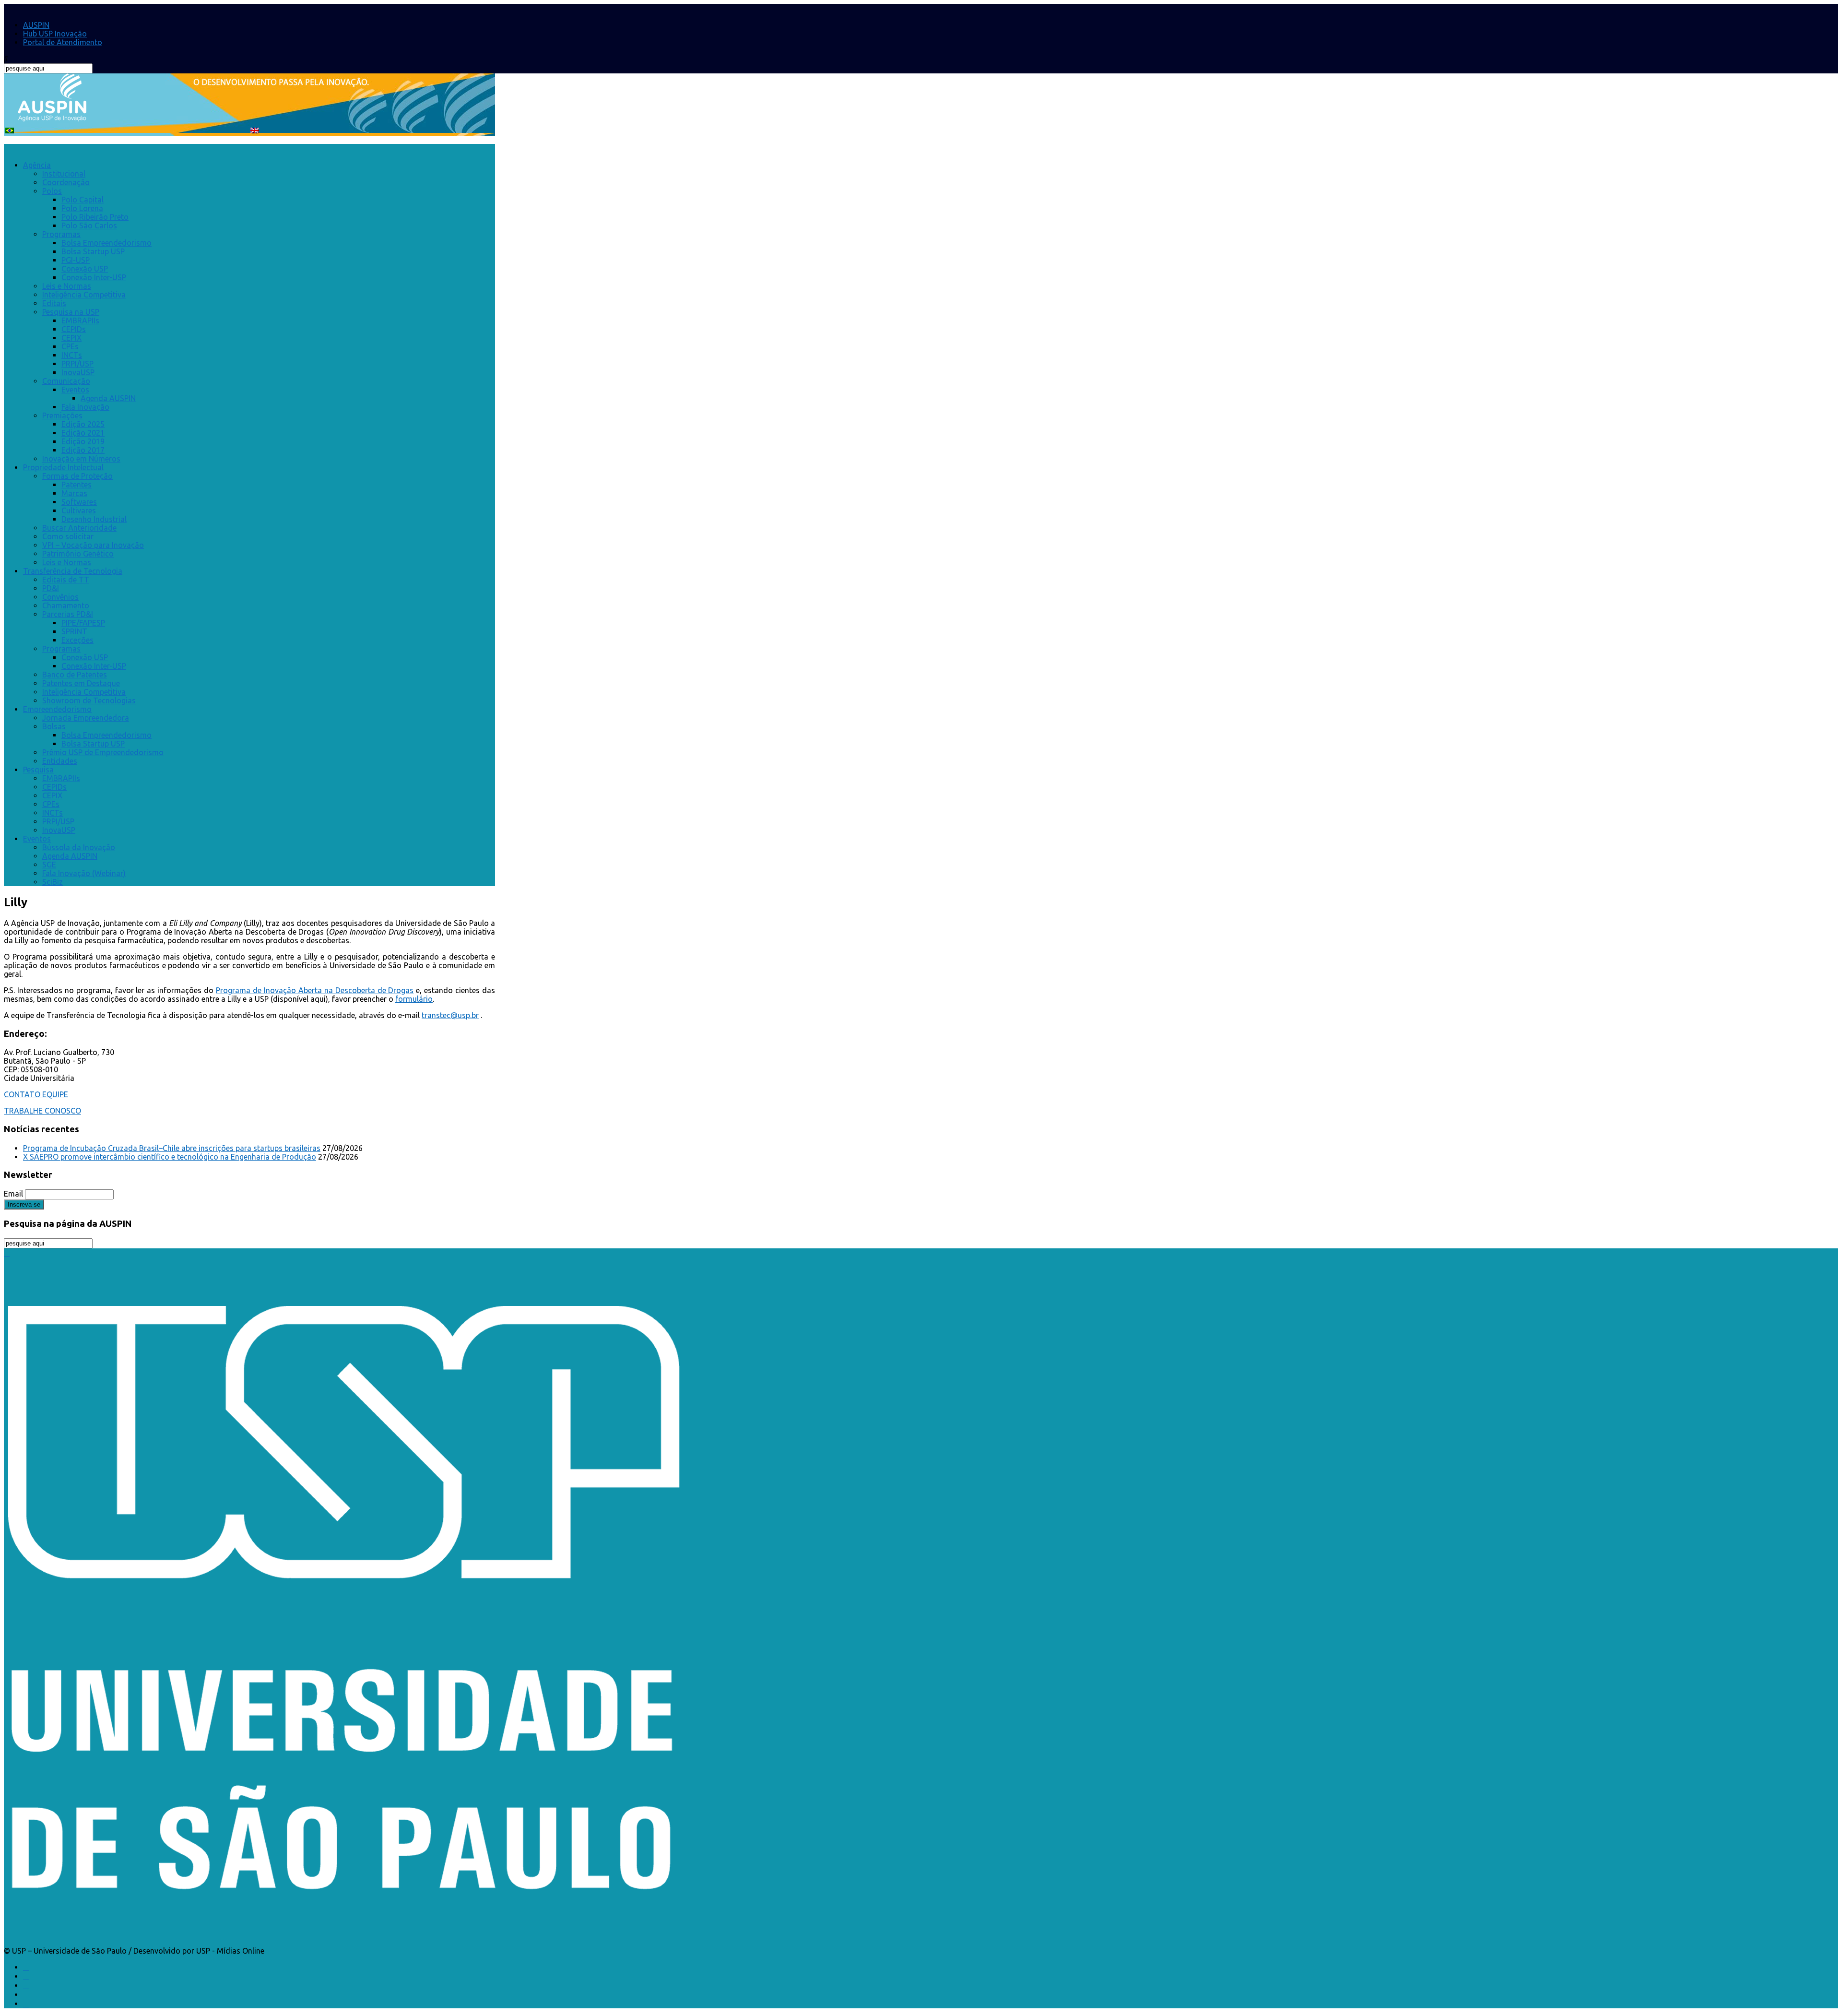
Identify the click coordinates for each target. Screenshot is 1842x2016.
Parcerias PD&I (68, 614)
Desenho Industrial (94, 519)
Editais (54, 303)
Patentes (77, 485)
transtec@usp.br (450, 1015)
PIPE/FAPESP (83, 623)
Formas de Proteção (77, 476)
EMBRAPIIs (80, 320)
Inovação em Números (81, 459)
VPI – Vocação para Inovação (93, 545)
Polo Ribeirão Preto (95, 217)
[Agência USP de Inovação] (52, 116)
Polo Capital (83, 200)
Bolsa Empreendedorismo (106, 243)
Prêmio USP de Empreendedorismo (103, 752)
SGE (49, 865)
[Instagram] (26, 1994)
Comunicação (66, 381)
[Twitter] (26, 1976)
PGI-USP (76, 260)
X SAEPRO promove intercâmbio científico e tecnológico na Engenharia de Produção (170, 1157)
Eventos (75, 390)
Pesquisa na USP (71, 312)
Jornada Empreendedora (86, 718)
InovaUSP (78, 372)
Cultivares (79, 510)
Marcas (74, 493)
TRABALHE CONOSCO (42, 1111)
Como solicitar (68, 536)
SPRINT (74, 631)
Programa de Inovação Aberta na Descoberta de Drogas (315, 990)
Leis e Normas (67, 286)
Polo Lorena (82, 208)
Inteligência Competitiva (84, 295)
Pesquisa (38, 770)
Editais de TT (66, 580)
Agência (37, 165)
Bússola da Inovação (79, 847)
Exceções (77, 640)
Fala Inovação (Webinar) (84, 873)
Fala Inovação (85, 407)
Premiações (62, 415)
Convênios (60, 597)
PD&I (51, 588)
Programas (61, 234)
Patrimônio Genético (78, 554)
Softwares (79, 502)
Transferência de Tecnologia (73, 571)
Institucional (64, 174)
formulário (414, 999)
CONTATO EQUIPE (36, 1094)
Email (13, 1194)
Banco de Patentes (75, 675)
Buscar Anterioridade (79, 528)
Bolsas (54, 726)
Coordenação (66, 182)
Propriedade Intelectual (63, 467)
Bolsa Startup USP (93, 251)
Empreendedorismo (57, 709)
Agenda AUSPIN (108, 398)
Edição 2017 (83, 450)
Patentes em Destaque (81, 683)
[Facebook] (26, 1967)
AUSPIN (36, 25)
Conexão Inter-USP (94, 277)
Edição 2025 (83, 424)
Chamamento (66, 605)
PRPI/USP (77, 364)
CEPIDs (74, 329)
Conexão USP (85, 269)
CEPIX (71, 338)
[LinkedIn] (26, 1985)
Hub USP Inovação (55, 34)
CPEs (70, 346)
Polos (52, 191)
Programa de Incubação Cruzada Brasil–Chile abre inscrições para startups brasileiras (172, 1148)
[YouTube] (26, 2004)
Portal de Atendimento (63, 42)
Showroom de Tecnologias (89, 700)
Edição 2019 (83, 441)
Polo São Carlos (89, 225)
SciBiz (53, 882)
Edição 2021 (83, 433)
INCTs (72, 355)
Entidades (60, 761)
